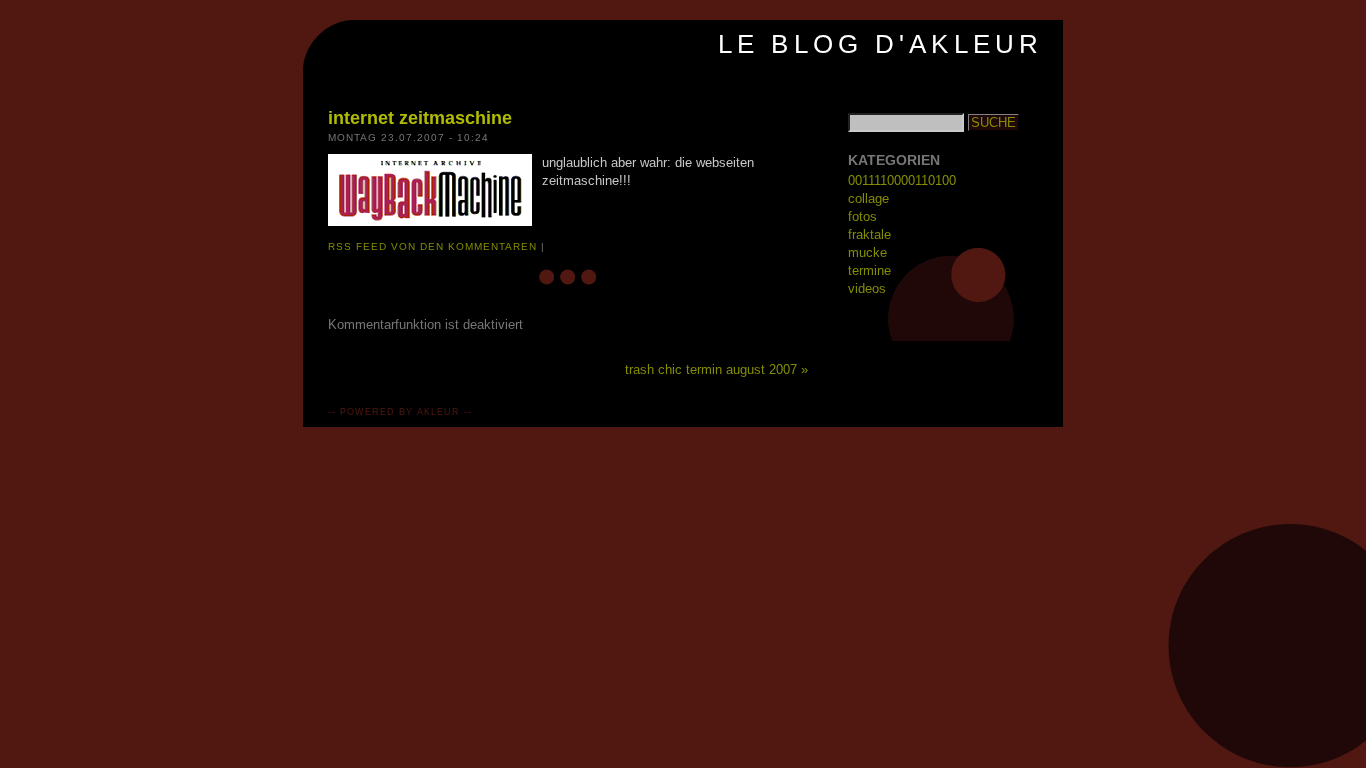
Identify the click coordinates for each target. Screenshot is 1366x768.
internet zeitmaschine (420, 118)
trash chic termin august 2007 (711, 369)
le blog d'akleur (880, 44)
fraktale (869, 234)
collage (868, 198)
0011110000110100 (902, 180)
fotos (862, 216)
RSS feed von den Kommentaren (432, 246)
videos (867, 288)
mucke (867, 252)
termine (869, 270)
